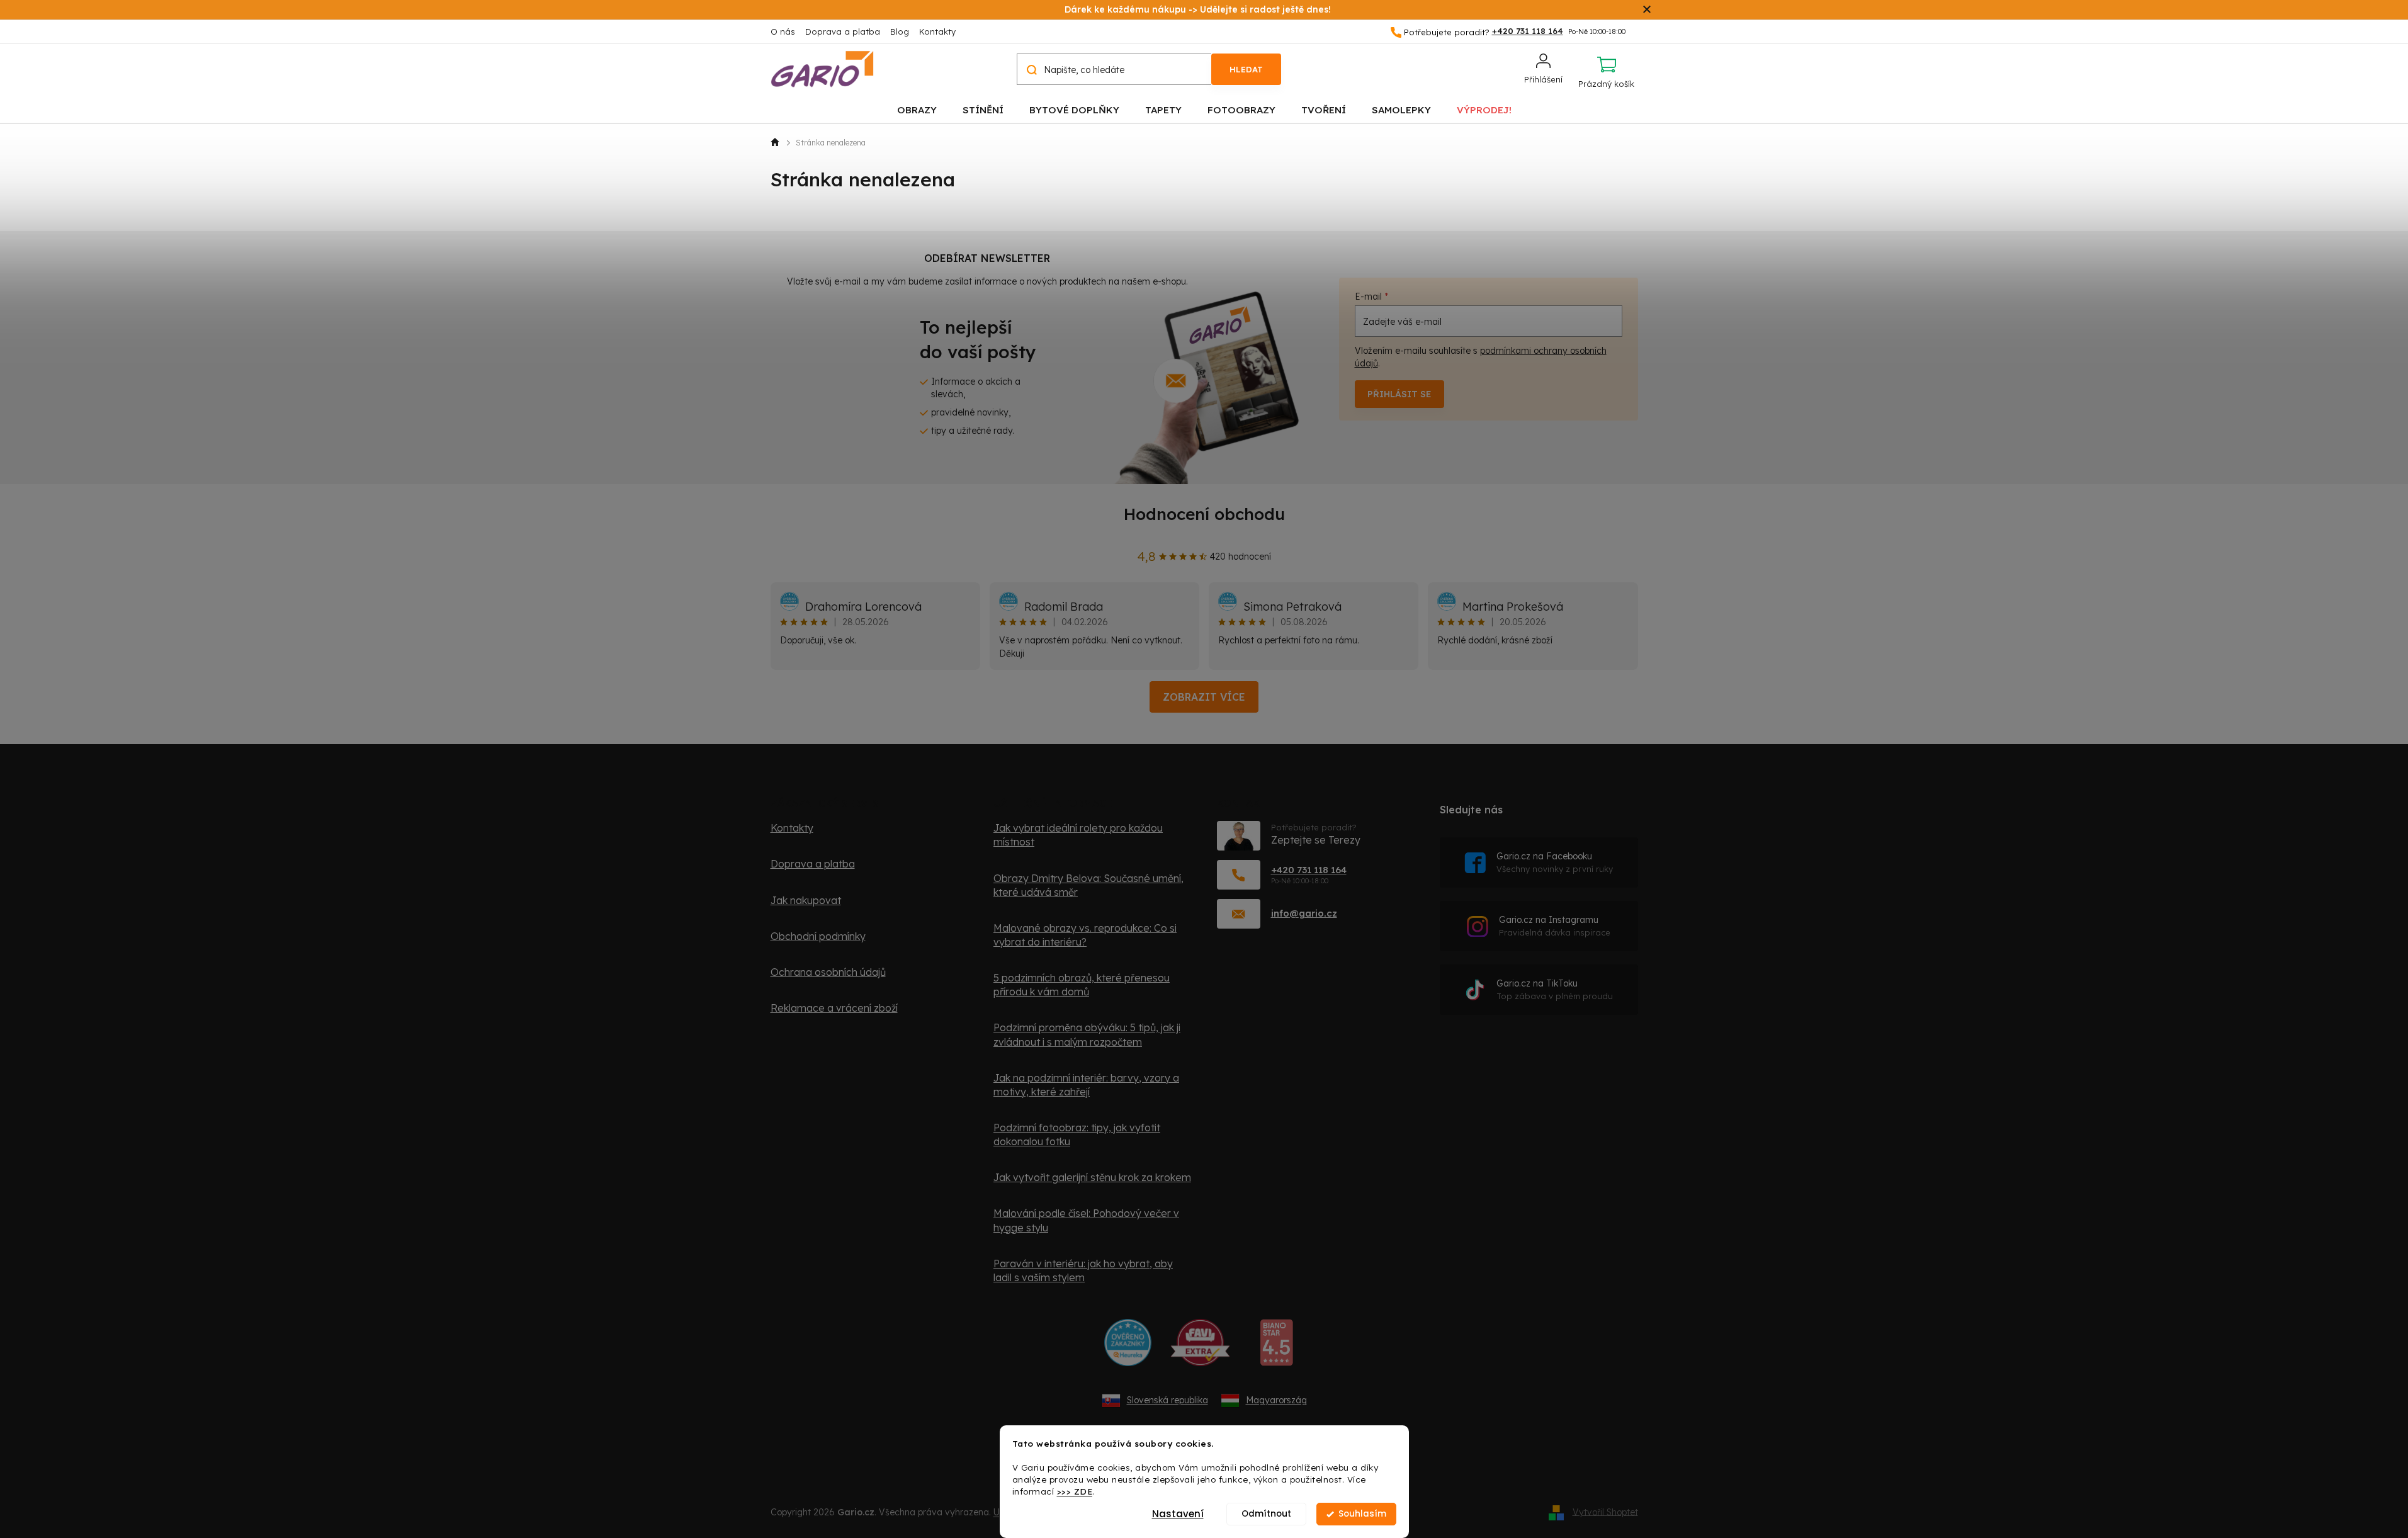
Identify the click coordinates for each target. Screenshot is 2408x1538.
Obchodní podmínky (818, 936)
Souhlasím (1362, 1514)
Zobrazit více (1204, 697)
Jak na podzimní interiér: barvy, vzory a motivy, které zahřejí (1086, 1085)
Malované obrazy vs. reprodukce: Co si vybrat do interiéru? (1085, 935)
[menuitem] (917, 109)
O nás (783, 31)
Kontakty (937, 31)
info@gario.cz (1304, 913)
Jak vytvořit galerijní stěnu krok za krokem (1092, 1177)
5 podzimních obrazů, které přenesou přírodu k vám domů (1082, 985)
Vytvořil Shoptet (1605, 1512)
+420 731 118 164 (1309, 870)
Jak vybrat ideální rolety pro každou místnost (1078, 835)
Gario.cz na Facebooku (1555, 862)
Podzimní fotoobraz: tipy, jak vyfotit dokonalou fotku (1077, 1134)
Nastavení (1178, 1514)
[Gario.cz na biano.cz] (1276, 1347)
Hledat (1246, 69)
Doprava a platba (843, 31)
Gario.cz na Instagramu (1555, 926)
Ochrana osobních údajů (828, 972)
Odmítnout (1266, 1514)
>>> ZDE (1075, 1491)
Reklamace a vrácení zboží (834, 1008)
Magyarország (1276, 1400)
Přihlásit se (1399, 394)
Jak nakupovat (806, 900)
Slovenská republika (1167, 1400)
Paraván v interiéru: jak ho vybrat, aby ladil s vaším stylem (1083, 1270)
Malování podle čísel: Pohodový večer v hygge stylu (1086, 1220)
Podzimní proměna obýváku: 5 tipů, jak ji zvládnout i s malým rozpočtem (1087, 1034)
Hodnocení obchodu (1204, 514)
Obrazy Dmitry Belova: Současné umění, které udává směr (1088, 885)
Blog (900, 31)
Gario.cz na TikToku (1555, 989)
